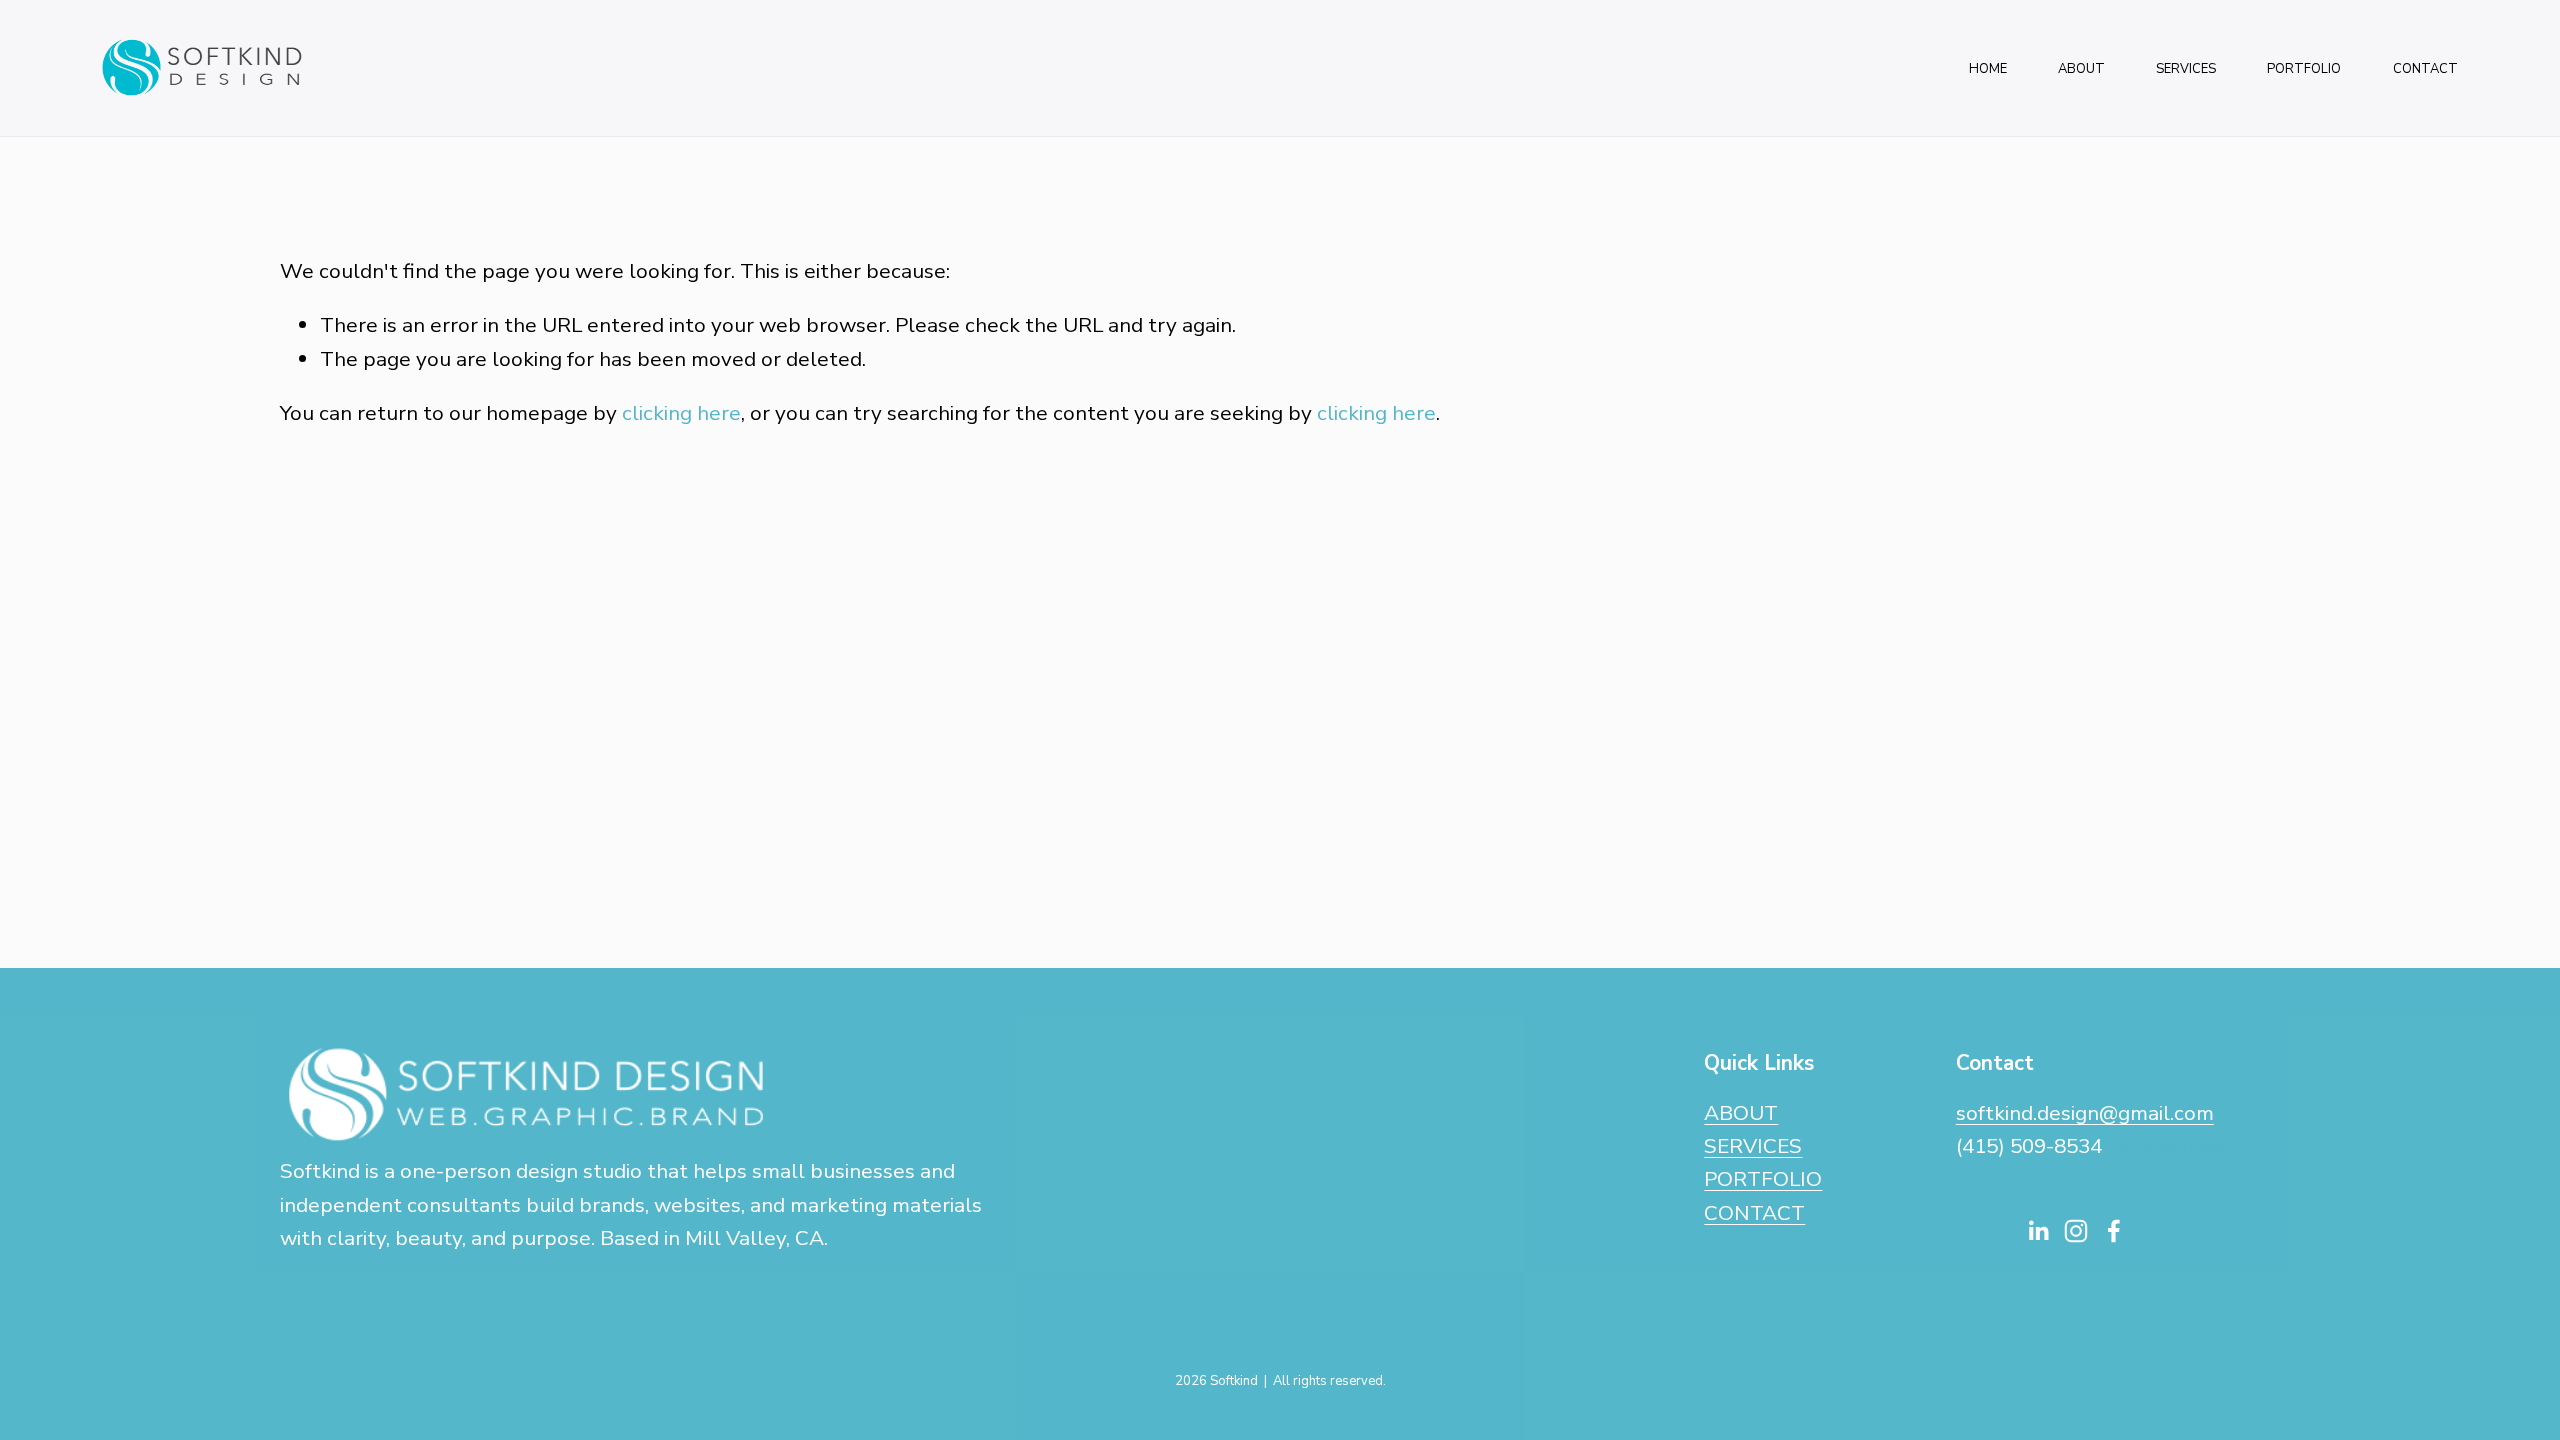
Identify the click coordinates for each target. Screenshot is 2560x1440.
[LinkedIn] (2038, 1231)
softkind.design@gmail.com (2085, 1113)
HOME (1988, 69)
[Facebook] (2114, 1231)
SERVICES (2186, 69)
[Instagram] (2076, 1231)
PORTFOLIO (2304, 69)
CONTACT (2425, 69)
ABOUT (2081, 69)
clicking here (681, 413)
